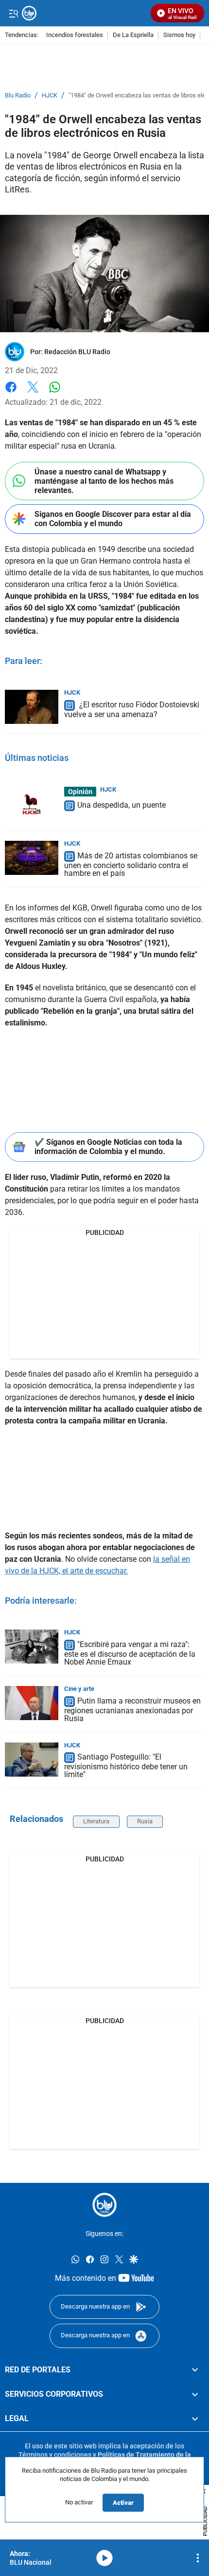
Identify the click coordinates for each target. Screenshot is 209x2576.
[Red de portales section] (195, 2370)
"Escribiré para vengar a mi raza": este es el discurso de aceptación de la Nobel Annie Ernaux (130, 1653)
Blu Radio (18, 95)
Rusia (145, 1821)
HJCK (50, 95)
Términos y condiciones (55, 2455)
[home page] (104, 2205)
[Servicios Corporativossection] (195, 2394)
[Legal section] (195, 2419)
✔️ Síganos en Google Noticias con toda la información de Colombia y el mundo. (108, 1147)
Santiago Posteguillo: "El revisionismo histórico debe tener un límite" (126, 1766)
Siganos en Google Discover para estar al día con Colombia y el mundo (113, 519)
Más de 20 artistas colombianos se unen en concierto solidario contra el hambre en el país (131, 864)
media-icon (104, 2558)
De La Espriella (133, 35)
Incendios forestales (75, 35)
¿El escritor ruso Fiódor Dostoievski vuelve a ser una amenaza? (132, 710)
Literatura (96, 1821)
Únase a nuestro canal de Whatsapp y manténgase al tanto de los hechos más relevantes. (104, 481)
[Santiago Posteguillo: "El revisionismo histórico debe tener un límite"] (32, 1760)
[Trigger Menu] (13, 13)
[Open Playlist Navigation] (198, 2558)
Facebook (11, 393)
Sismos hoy (179, 35)
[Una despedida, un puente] (32, 804)
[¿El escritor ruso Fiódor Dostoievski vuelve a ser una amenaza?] (32, 707)
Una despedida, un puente (122, 805)
